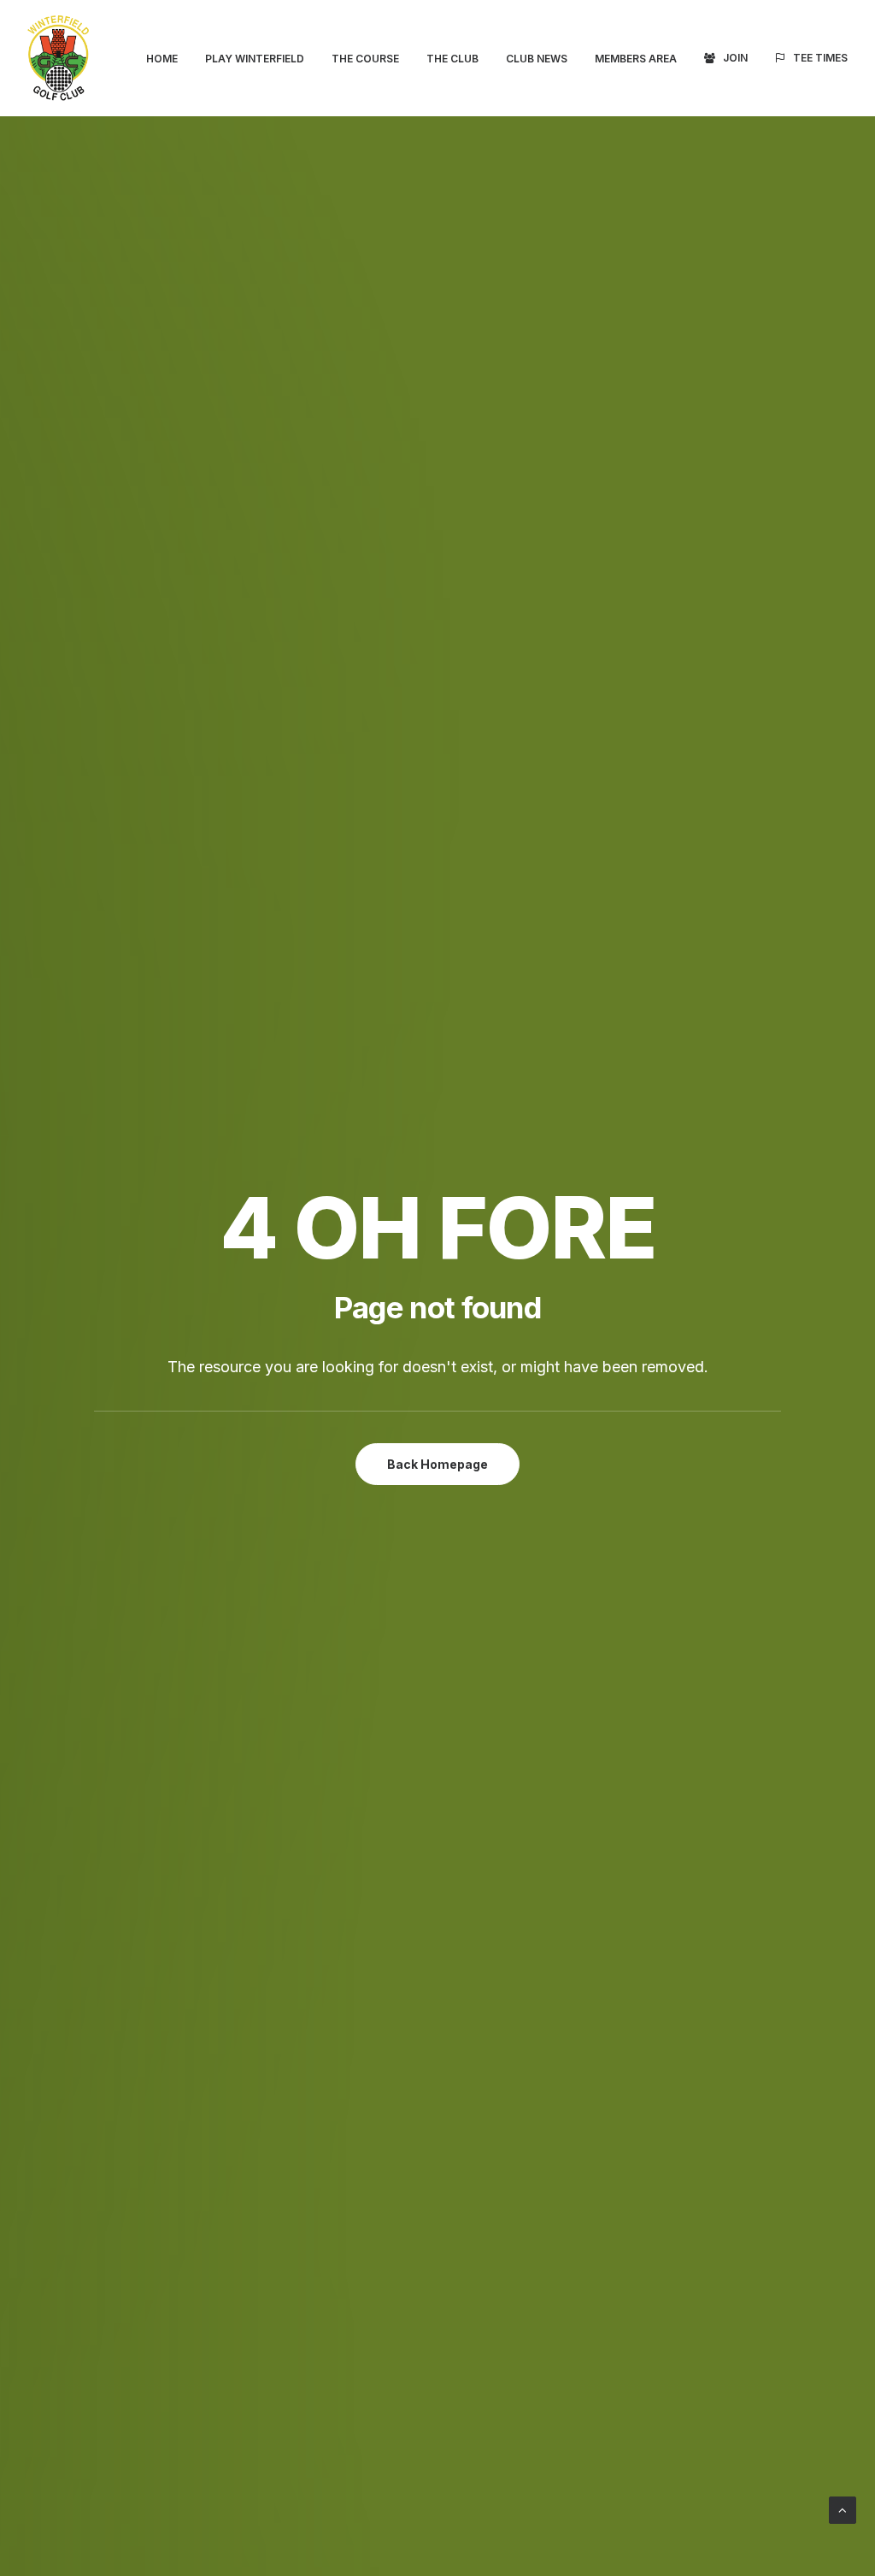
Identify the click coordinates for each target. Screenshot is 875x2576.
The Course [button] (365, 59)
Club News (537, 59)
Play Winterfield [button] (255, 59)
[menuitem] (168, 59)
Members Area (636, 59)
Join (735, 58)
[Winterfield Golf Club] (58, 58)
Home (162, 59)
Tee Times (820, 58)
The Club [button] (452, 59)
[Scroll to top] (843, 2509)
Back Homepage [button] (437, 1464)
